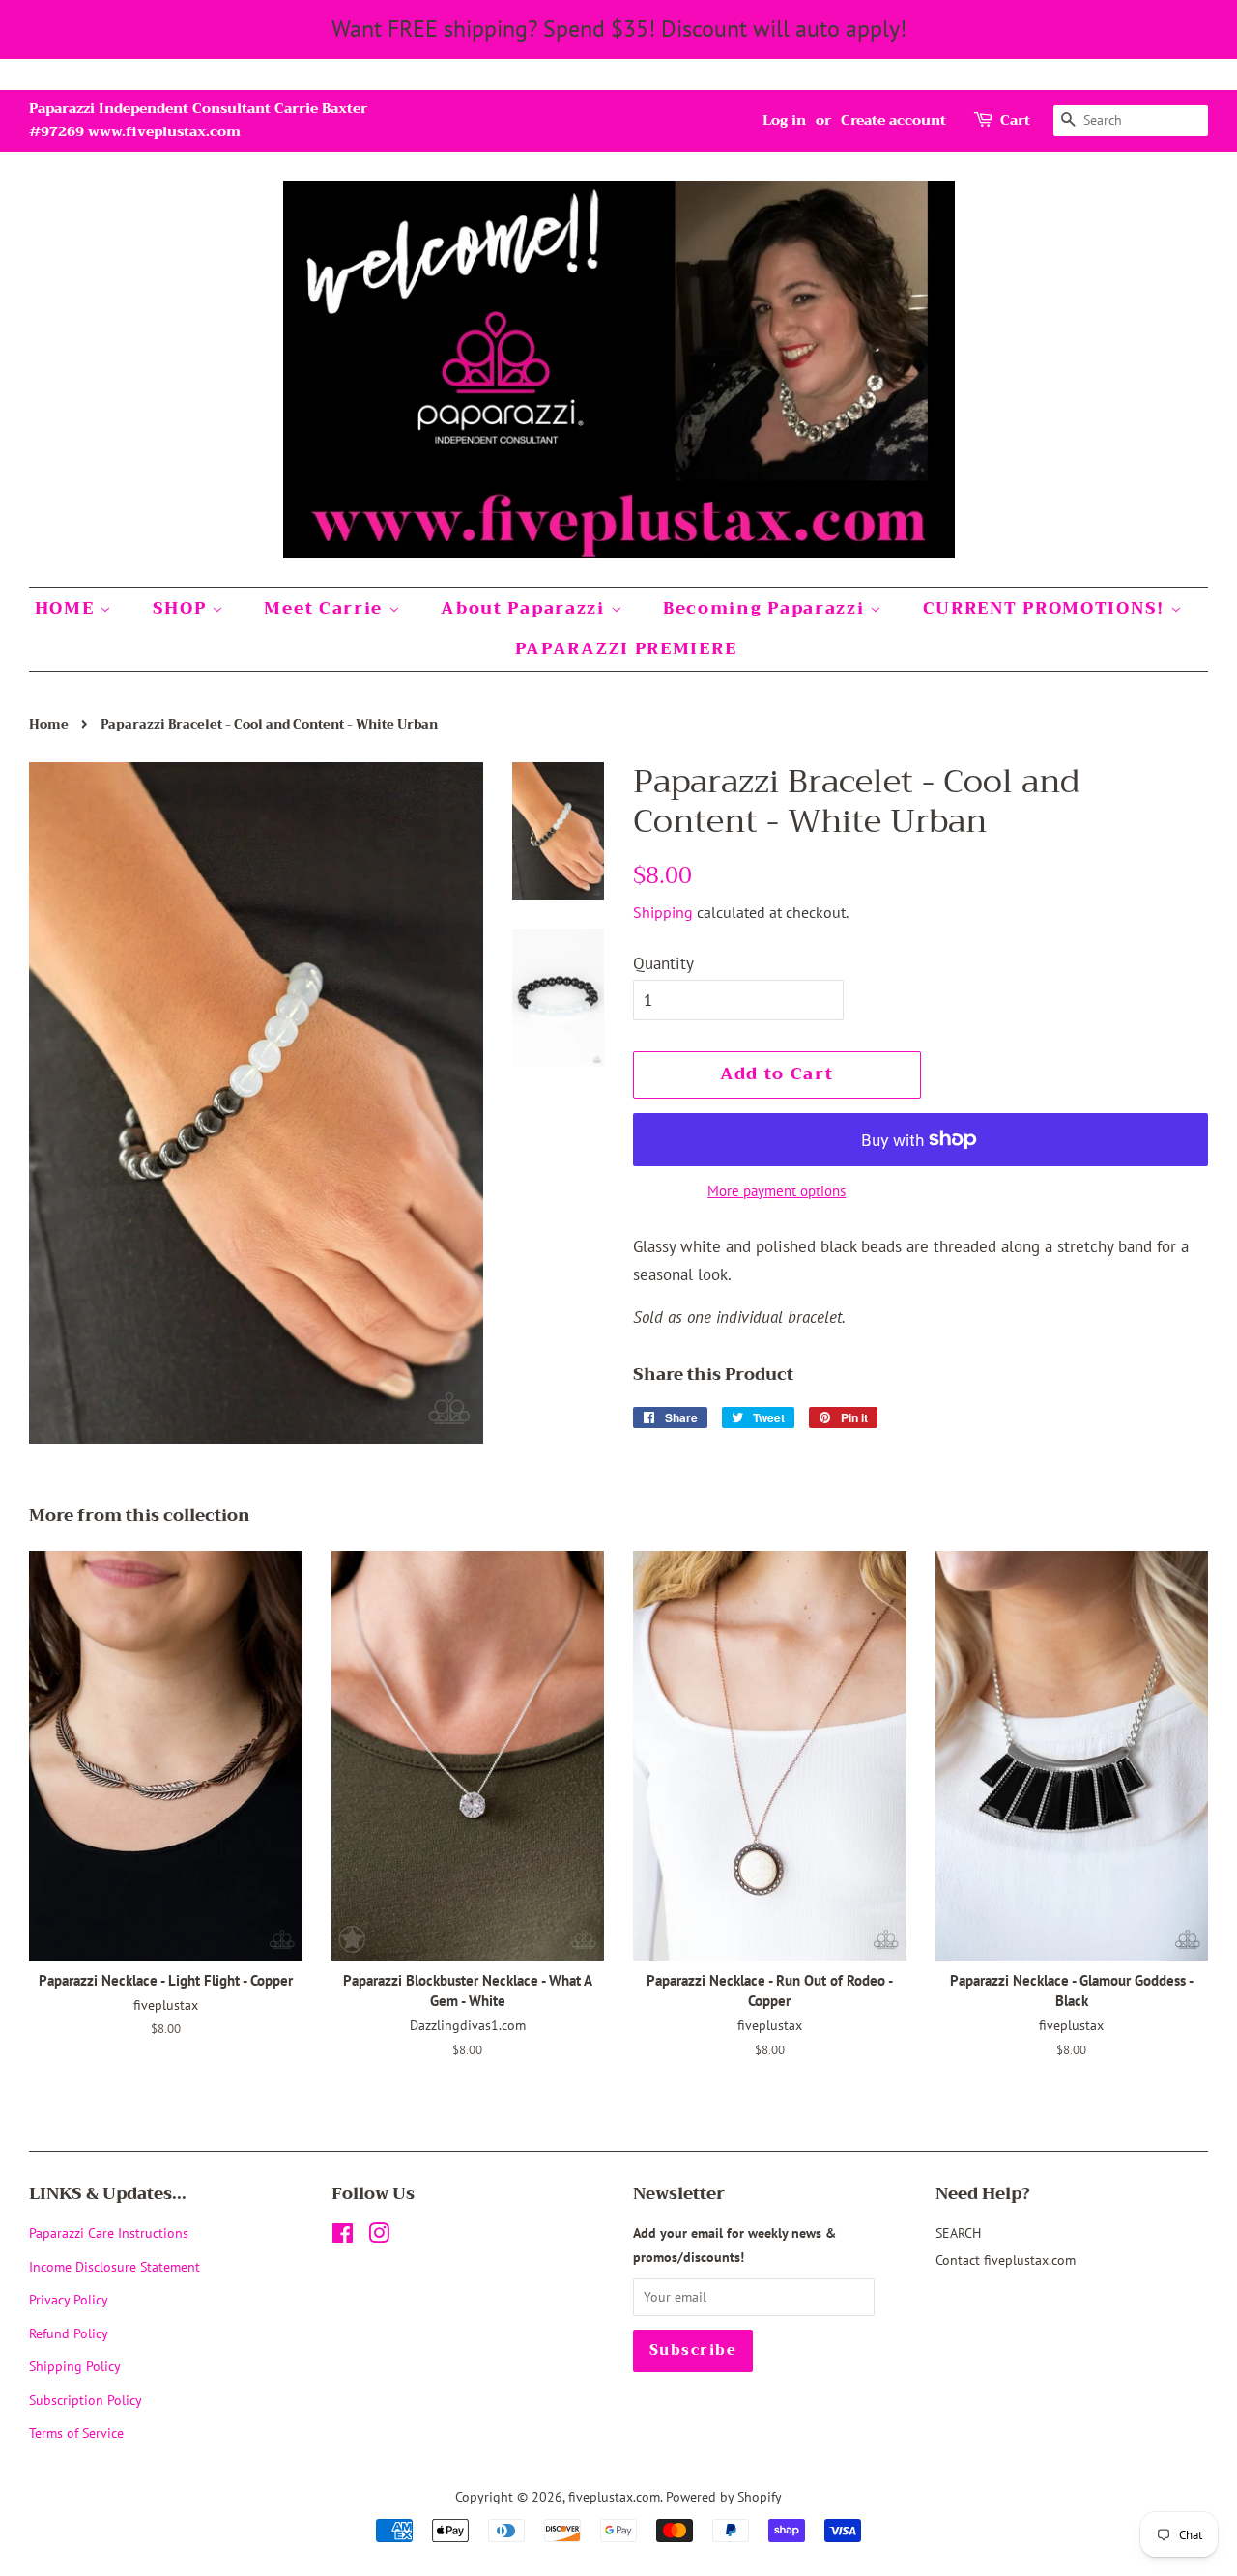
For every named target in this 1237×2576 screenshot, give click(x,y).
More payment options (777, 1191)
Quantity (663, 963)
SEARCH (958, 2233)
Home (49, 725)
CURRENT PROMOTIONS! (1047, 608)
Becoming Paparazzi (766, 608)
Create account (893, 120)
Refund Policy (69, 2333)
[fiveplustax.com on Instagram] (379, 2236)
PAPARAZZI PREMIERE (626, 649)
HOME (68, 608)
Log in (784, 120)
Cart (1015, 120)
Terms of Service (76, 2433)
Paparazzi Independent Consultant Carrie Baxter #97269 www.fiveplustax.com (198, 120)
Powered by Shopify (724, 2496)
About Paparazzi (525, 608)
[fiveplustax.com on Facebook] (343, 2236)
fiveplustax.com (614, 2496)
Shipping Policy (75, 2366)
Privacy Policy (69, 2299)
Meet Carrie (326, 608)
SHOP (183, 608)
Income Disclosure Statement (116, 2266)
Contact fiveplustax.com (1006, 2260)
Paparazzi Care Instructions (109, 2233)
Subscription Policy (86, 2400)
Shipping (663, 912)
